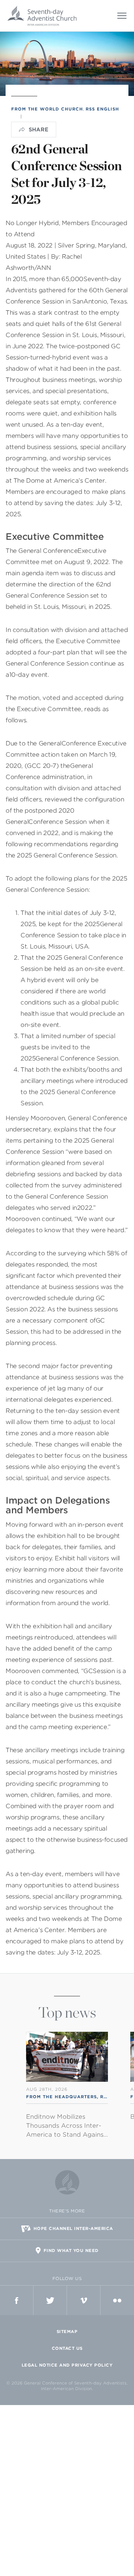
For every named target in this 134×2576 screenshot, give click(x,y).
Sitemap (67, 2332)
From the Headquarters (61, 2097)
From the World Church (47, 109)
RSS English (102, 109)
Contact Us (67, 2348)
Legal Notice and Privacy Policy (67, 2365)
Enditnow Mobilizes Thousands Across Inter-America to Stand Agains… (67, 2126)
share (39, 130)
